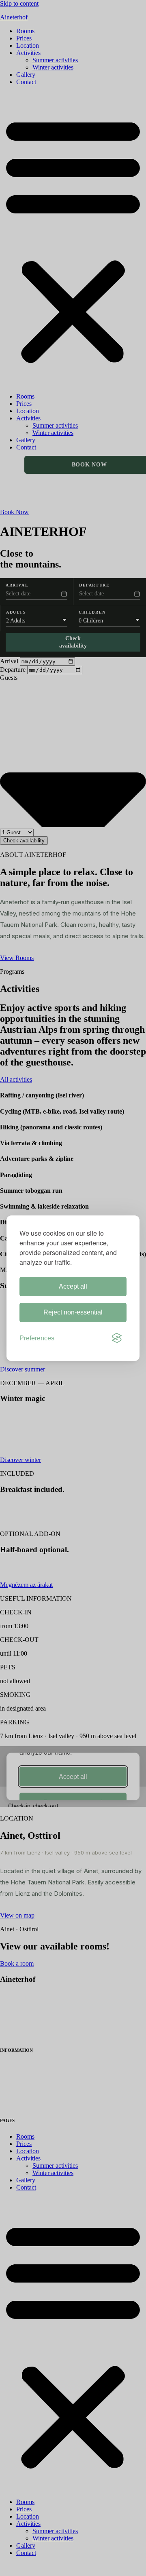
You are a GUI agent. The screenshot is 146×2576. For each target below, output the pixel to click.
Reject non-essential (73, 1312)
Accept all (73, 1286)
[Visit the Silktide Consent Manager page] (117, 1338)
